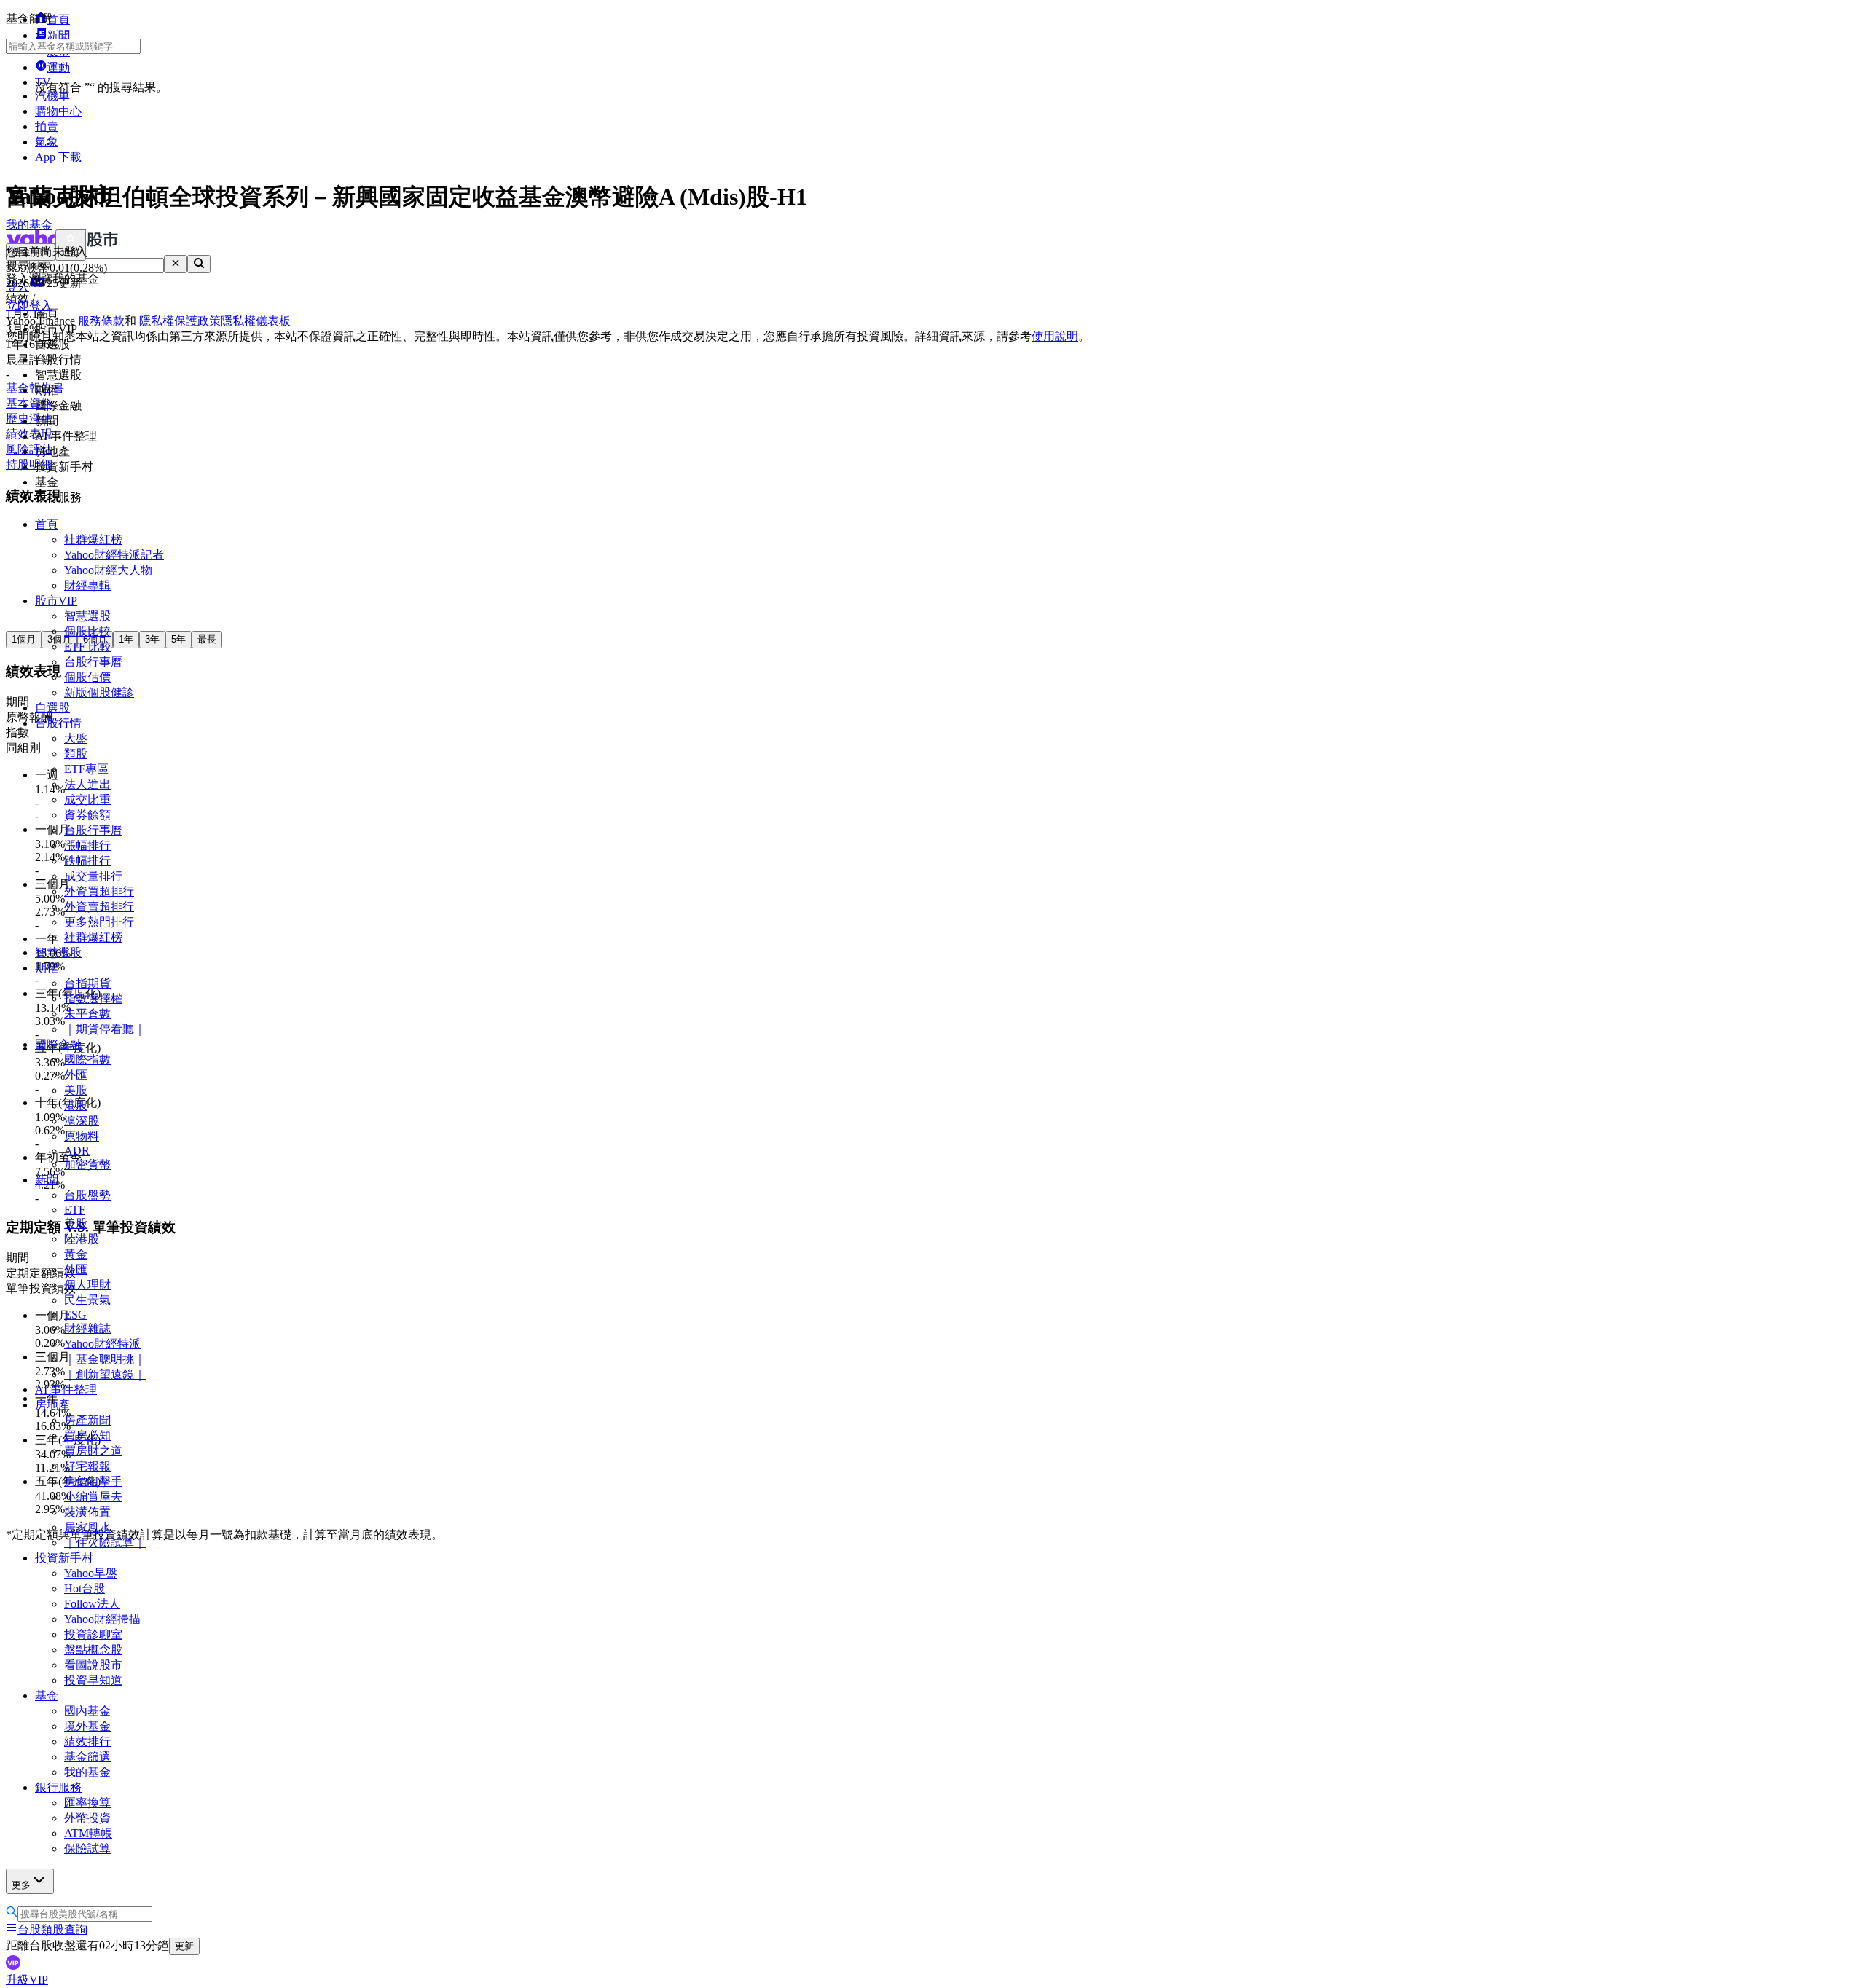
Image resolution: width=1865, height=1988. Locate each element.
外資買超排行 (99, 891)
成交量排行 (93, 876)
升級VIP (27, 1980)
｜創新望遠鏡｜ (105, 1374)
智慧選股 (87, 616)
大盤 (76, 738)
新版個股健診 (99, 692)
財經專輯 (87, 585)
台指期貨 (87, 983)
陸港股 (82, 1239)
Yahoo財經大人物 (108, 570)
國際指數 (87, 1060)
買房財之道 (93, 1451)
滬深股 (82, 1121)
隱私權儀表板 (256, 321)
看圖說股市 (93, 1665)
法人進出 (87, 784)
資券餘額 (87, 815)
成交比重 (87, 799)
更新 (184, 1946)
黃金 (76, 1254)
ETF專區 (86, 769)
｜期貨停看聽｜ (105, 1029)
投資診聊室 (93, 1634)
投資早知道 (93, 1680)
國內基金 (87, 1711)
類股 (76, 754)
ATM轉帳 (88, 1833)
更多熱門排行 (99, 922)
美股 (76, 1090)
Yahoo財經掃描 (102, 1619)
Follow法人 (92, 1604)
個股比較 (87, 631)
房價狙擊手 (93, 1481)
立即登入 (29, 306)
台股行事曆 (93, 662)
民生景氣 (87, 1300)
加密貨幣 (87, 1164)
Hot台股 (85, 1588)
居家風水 (87, 1527)
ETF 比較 (88, 647)
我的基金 (87, 1772)
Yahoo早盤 (91, 1573)
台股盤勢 (87, 1195)
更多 (21, 1885)
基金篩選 (87, 1757)
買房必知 (87, 1435)
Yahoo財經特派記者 (114, 555)
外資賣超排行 (99, 907)
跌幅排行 (87, 861)
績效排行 (87, 1741)
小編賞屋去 (93, 1497)
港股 (76, 1105)
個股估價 (87, 677)
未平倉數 (87, 1014)
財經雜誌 (87, 1328)
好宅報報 (87, 1466)
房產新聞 (87, 1420)
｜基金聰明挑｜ (105, 1359)
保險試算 (87, 1848)
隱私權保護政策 (180, 321)
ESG (75, 1315)
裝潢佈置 (87, 1512)
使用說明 (1055, 336)
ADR (77, 1151)
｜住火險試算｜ (105, 1543)
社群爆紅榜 (93, 539)
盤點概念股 (93, 1650)
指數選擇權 (93, 998)
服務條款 (101, 321)
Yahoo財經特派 (102, 1344)
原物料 (82, 1136)
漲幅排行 (87, 845)
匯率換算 (87, 1803)
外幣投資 (87, 1818)
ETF (75, 1210)
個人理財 (87, 1285)
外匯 (76, 1075)
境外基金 (87, 1726)
